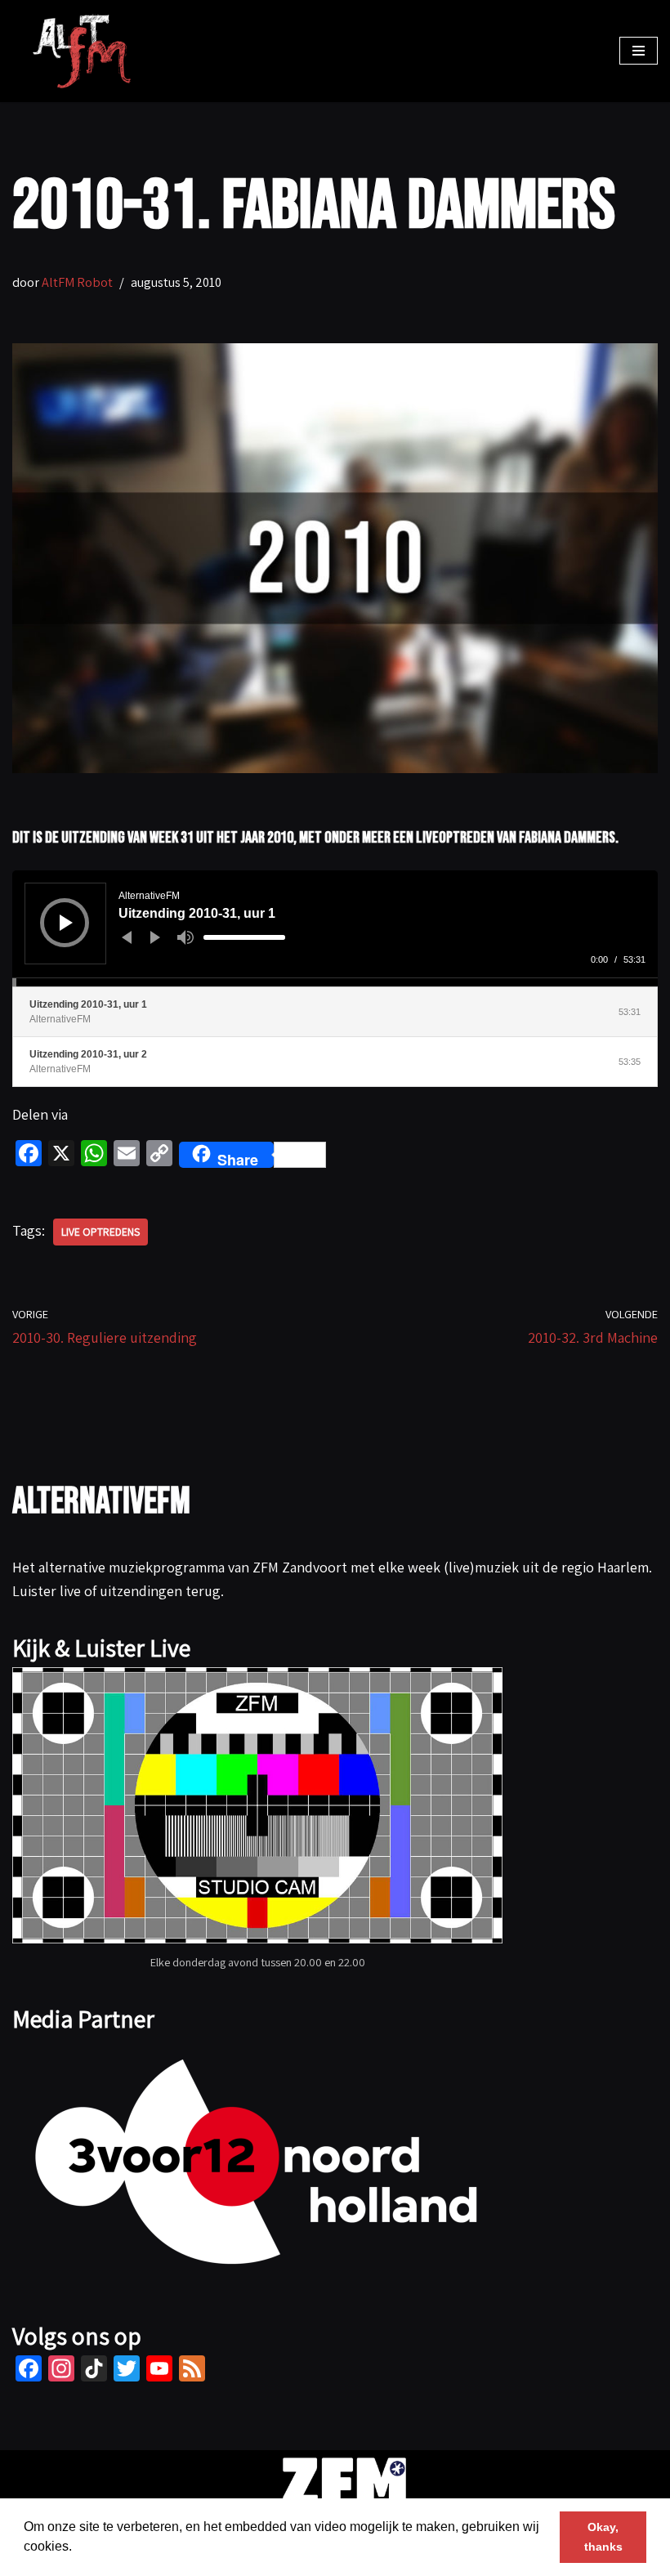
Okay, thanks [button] (603, 2537)
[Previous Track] (127, 937)
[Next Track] (155, 937)
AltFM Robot (77, 282)
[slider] (244, 937)
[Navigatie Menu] (639, 51)
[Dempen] (185, 937)
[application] (335, 928)
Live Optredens (100, 1232)
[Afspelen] (66, 923)
